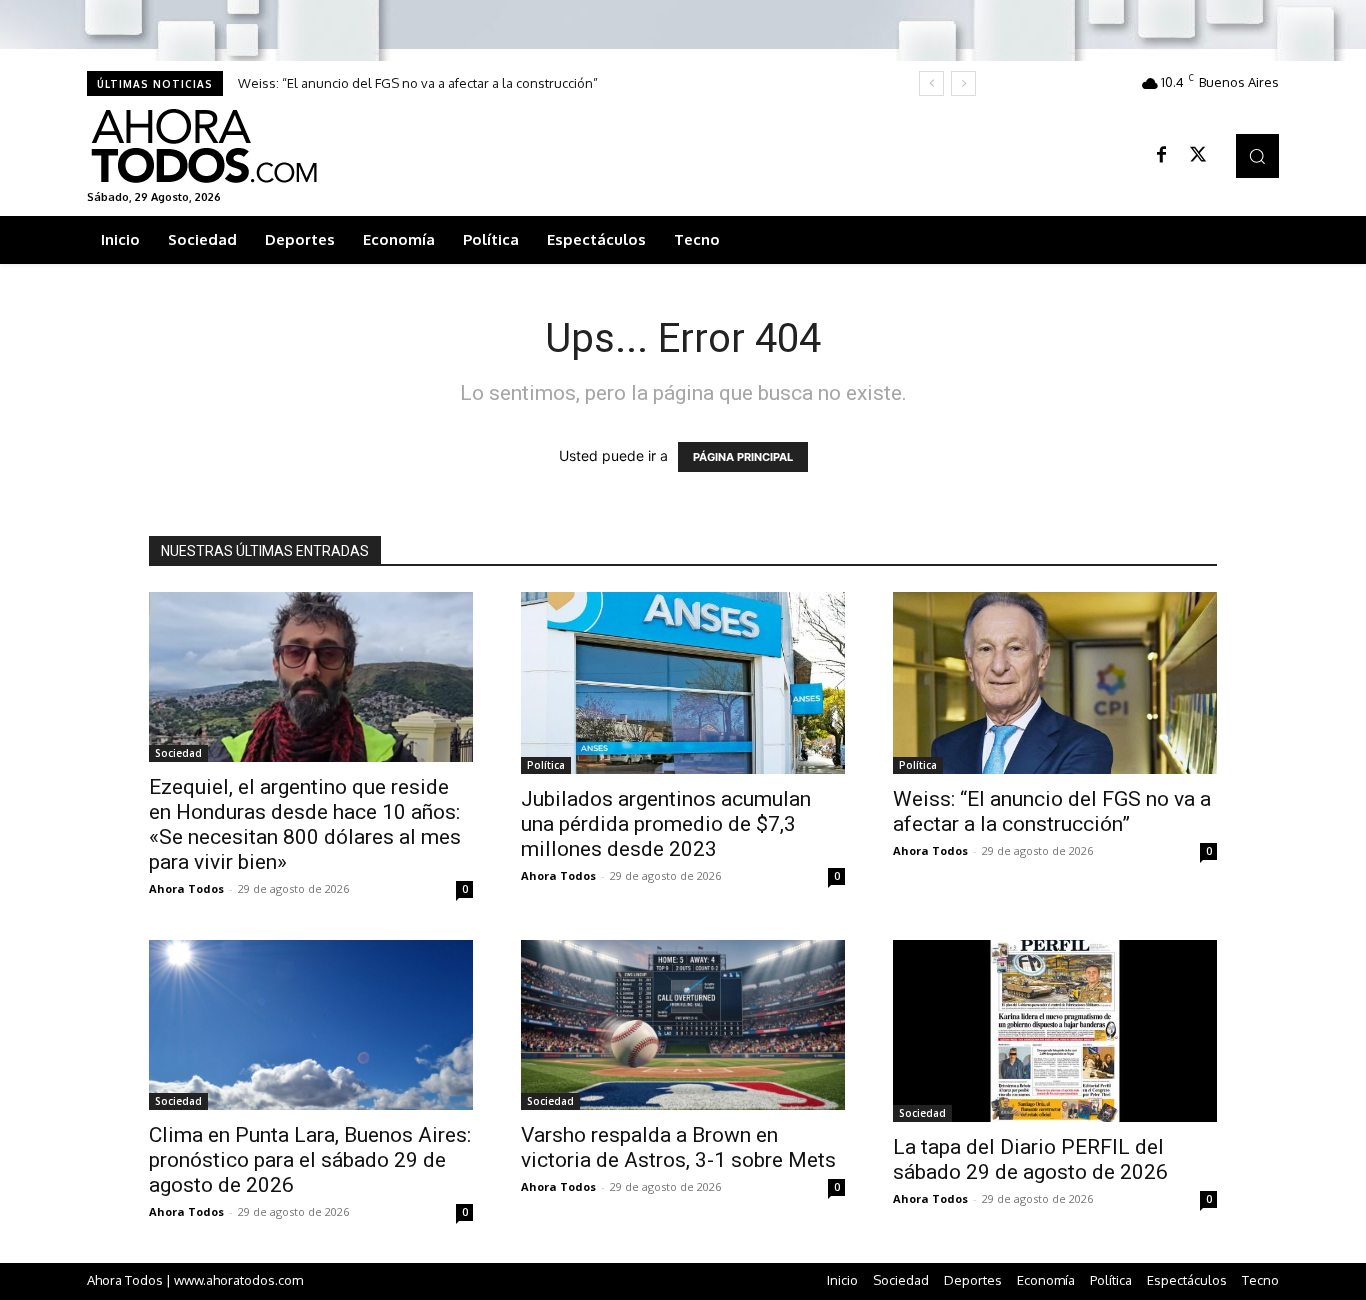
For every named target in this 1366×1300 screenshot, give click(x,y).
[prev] (931, 83)
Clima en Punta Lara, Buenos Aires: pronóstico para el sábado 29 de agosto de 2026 (310, 1160)
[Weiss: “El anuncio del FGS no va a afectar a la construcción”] (1055, 683)
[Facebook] (1162, 156)
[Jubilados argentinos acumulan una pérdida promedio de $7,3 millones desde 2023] (683, 683)
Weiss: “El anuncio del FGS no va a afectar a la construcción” (418, 83)
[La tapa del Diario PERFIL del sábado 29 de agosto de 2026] (1055, 1031)
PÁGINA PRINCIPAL (743, 457)
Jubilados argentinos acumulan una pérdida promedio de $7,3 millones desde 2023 (666, 824)
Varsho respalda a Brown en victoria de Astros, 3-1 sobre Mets (678, 1147)
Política (546, 765)
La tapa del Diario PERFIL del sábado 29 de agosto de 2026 (1030, 1159)
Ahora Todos (186, 888)
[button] (1257, 155)
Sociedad (178, 753)
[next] (963, 83)
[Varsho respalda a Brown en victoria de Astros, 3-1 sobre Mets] (683, 1025)
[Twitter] (1198, 156)
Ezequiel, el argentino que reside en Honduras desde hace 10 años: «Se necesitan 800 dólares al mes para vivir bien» (305, 824)
